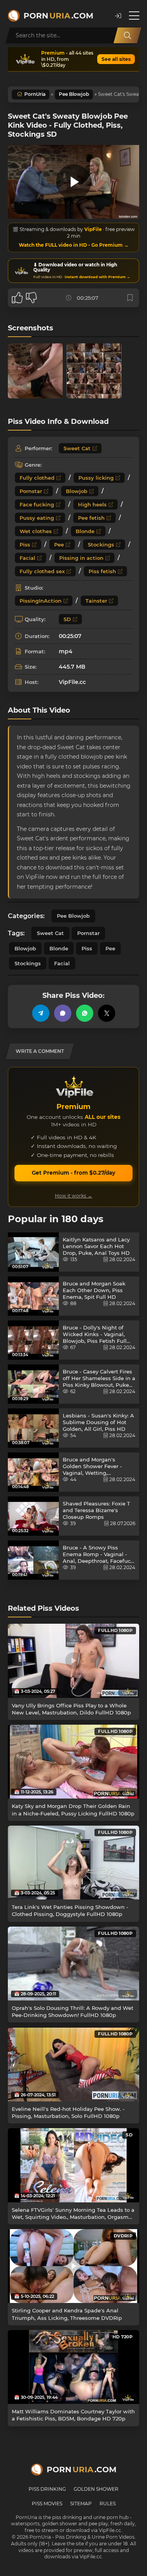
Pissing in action (81, 558)
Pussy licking (96, 478)
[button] (118, 16)
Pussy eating (37, 518)
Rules (108, 2504)
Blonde (85, 531)
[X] (107, 1013)
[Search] (127, 35)
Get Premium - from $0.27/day (73, 1173)
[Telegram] (41, 1013)
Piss (25, 545)
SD (67, 619)
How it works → (73, 1196)
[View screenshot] (35, 371)
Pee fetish (91, 518)
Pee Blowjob (74, 94)
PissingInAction (41, 601)
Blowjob (77, 491)
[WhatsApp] (85, 1013)
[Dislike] (31, 298)
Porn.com (58, 16)
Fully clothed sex (42, 571)
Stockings (101, 545)
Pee (59, 545)
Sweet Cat (77, 448)
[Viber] (63, 1013)
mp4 (66, 651)
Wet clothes (36, 531)
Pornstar (31, 491)
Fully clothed (37, 478)
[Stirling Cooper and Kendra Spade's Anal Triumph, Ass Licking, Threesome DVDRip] (73, 2266)
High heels (92, 504)
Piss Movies (47, 2504)
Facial (27, 558)
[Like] (17, 298)
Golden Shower (96, 2489)
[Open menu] (134, 16)
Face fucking (37, 504)
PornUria (35, 94)
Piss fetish (102, 571)
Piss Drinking (47, 2489)
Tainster (96, 601)
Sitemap (81, 2504)
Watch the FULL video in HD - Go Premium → (74, 245)
